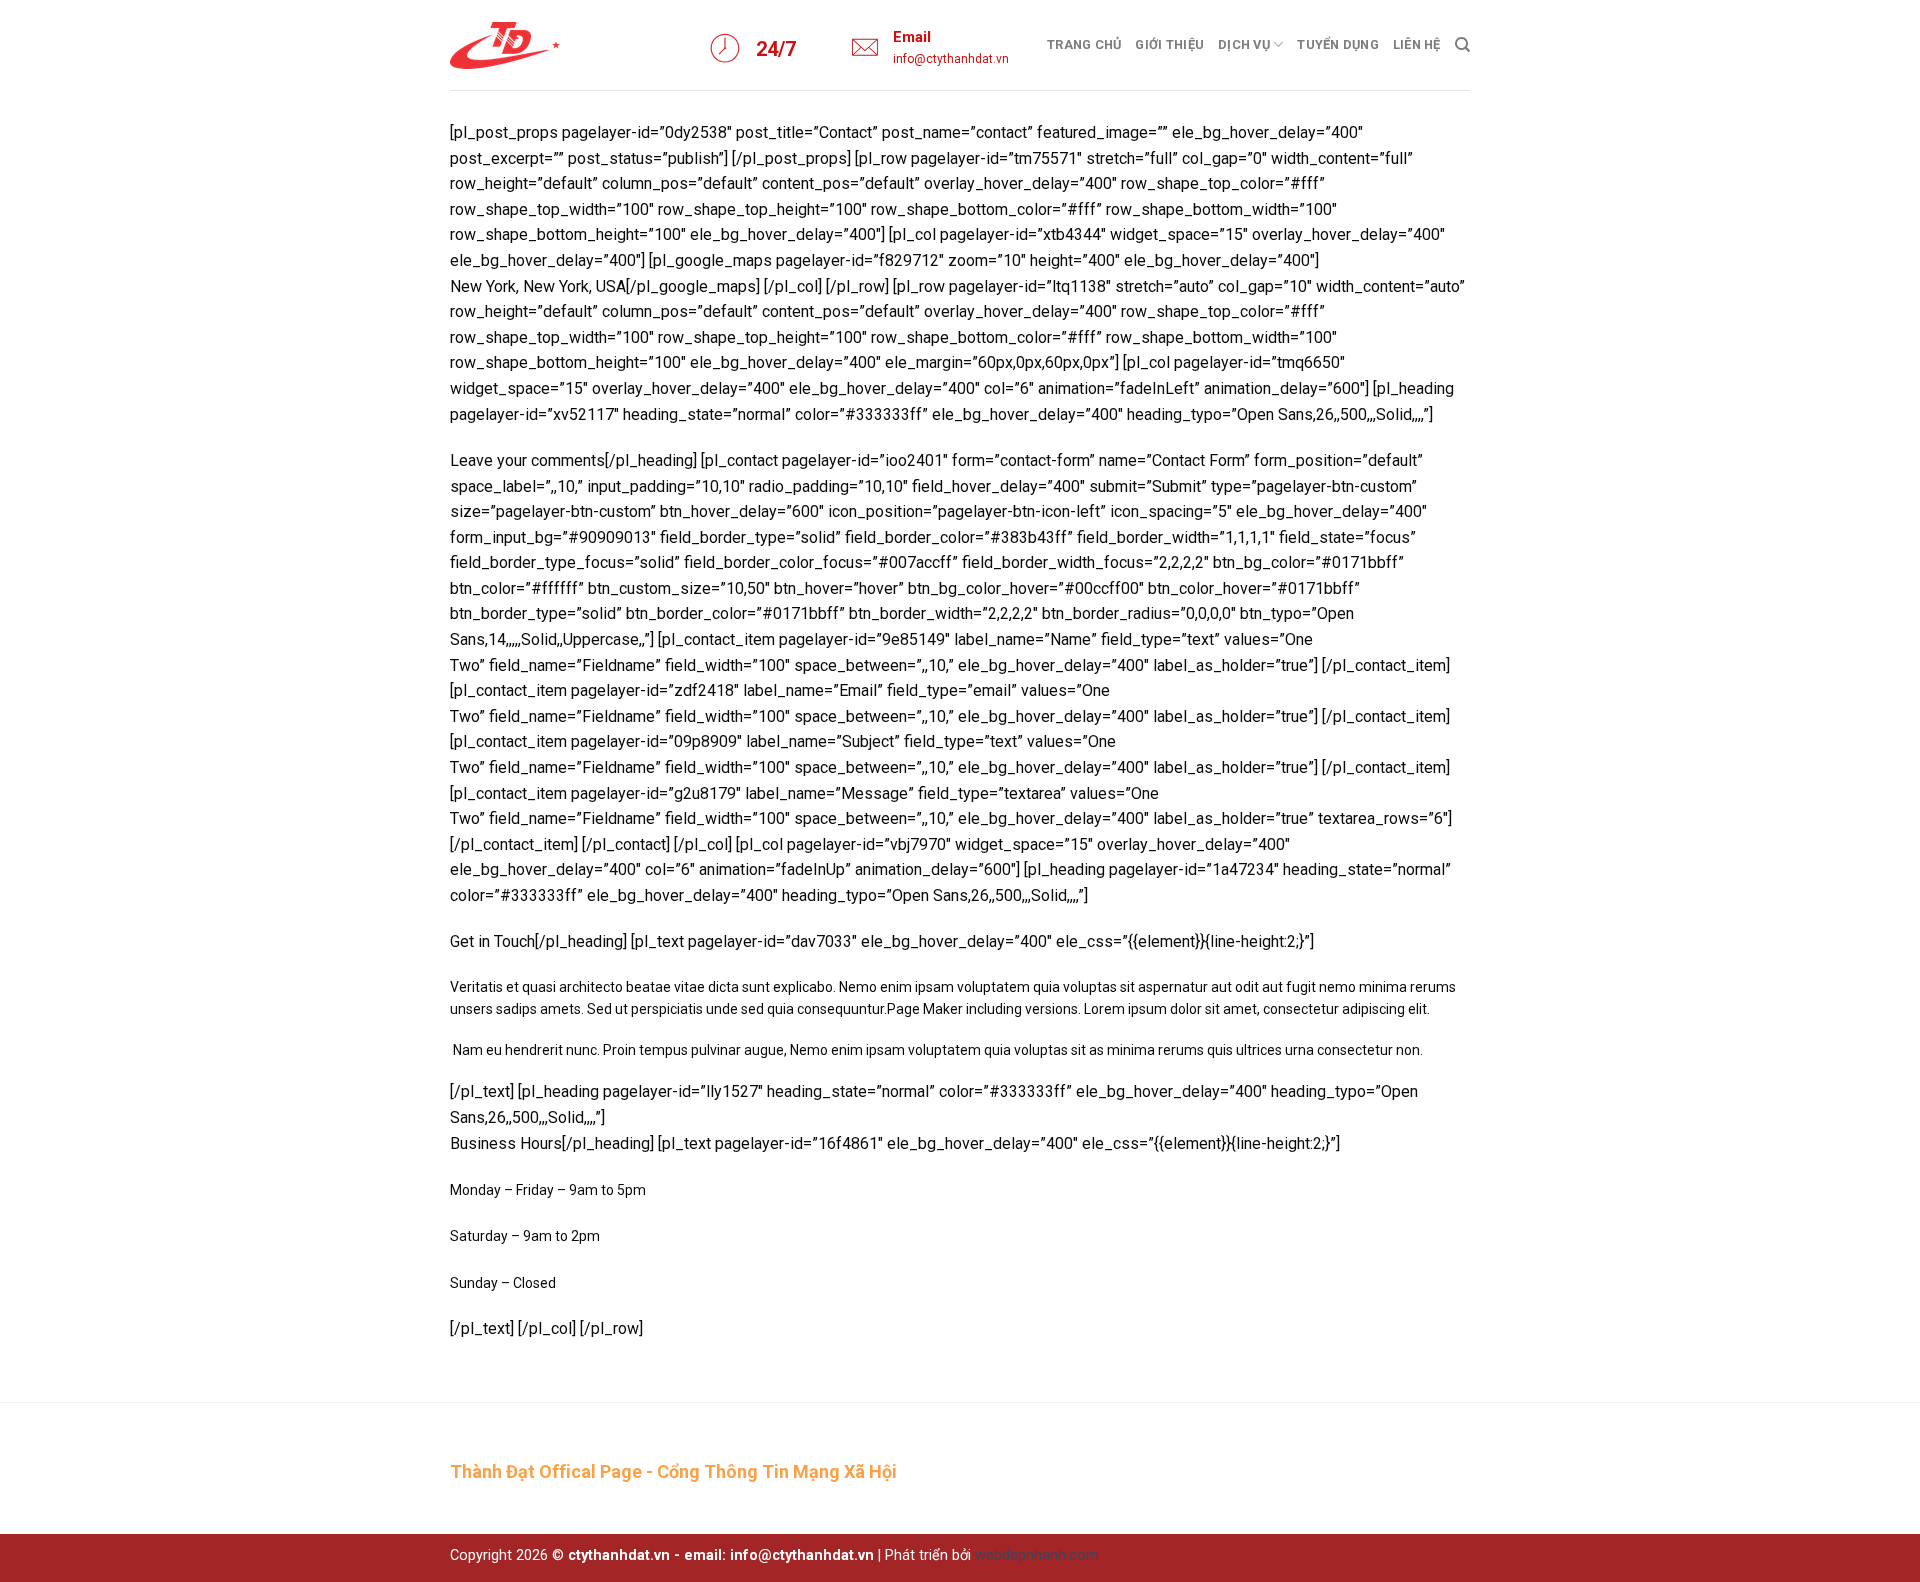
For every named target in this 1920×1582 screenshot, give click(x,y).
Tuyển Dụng (1338, 44)
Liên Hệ (1417, 44)
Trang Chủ (1084, 44)
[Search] (1462, 45)
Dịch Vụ (1244, 44)
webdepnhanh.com (1037, 1555)
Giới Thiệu (1169, 44)
